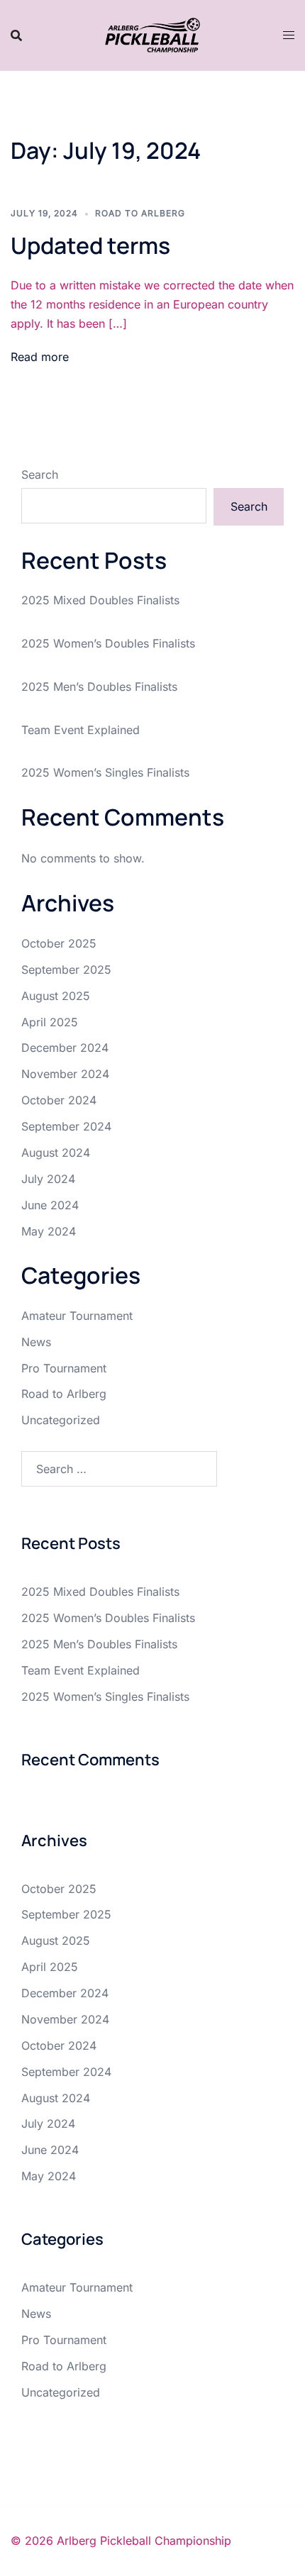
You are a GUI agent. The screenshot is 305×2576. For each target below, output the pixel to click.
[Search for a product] (16, 35)
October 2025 (59, 943)
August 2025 (56, 996)
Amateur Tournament (77, 1316)
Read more (40, 357)
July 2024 (48, 1179)
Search (40, 474)
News (36, 1342)
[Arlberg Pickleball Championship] (152, 34)
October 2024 (59, 1100)
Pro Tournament (64, 1368)
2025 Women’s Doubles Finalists (108, 643)
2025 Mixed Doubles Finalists (100, 600)
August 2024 (56, 1153)
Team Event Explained (81, 730)
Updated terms (90, 245)
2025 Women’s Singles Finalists (105, 772)
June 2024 (50, 1205)
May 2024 (49, 1231)
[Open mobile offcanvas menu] (289, 35)
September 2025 (66, 970)
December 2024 (65, 1048)
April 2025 (50, 1022)
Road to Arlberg (140, 213)
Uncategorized (61, 1420)
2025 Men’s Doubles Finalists (99, 687)
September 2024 (66, 1126)
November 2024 (65, 1074)
